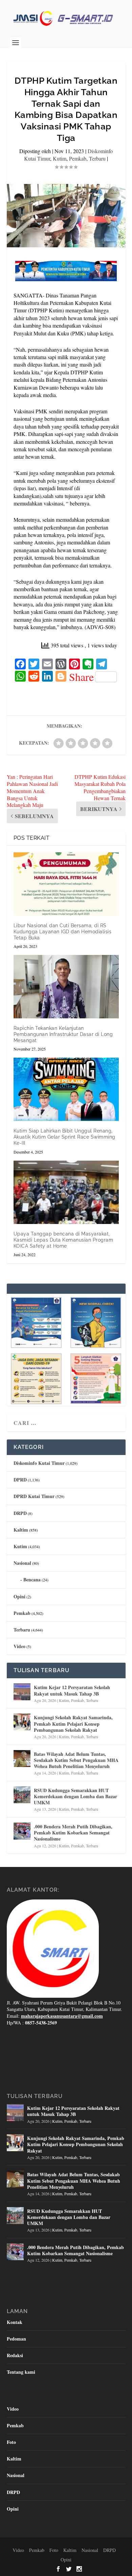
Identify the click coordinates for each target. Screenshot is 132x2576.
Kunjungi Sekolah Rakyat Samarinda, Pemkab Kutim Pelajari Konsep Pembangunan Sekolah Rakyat (73, 1723)
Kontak (15, 2322)
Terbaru (97, 158)
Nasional (22, 1563)
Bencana (32, 1580)
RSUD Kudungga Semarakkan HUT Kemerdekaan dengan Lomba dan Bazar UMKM (75, 1796)
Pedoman (16, 2339)
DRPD (20, 1513)
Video (19, 1646)
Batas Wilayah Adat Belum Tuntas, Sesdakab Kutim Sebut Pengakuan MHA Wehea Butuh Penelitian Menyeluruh (76, 1760)
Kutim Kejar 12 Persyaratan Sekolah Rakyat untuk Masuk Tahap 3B (72, 1690)
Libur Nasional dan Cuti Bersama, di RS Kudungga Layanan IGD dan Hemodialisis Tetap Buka (63, 932)
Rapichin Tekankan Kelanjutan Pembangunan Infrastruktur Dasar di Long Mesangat (63, 1034)
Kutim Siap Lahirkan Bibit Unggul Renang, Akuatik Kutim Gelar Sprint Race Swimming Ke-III (64, 1137)
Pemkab (78, 158)
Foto (11, 2442)
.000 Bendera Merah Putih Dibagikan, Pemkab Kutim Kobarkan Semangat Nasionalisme (73, 1833)
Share (81, 677)
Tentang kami (21, 2372)
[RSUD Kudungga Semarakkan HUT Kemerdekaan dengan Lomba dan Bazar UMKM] (22, 1795)
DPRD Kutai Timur (34, 1496)
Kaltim (21, 1530)
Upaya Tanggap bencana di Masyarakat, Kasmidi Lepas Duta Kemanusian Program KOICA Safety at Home (63, 1240)
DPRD (20, 1480)
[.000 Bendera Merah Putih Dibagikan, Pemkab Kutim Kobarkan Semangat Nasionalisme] (22, 1831)
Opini (19, 1596)
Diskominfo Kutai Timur (39, 1463)
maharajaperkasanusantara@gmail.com (62, 2016)
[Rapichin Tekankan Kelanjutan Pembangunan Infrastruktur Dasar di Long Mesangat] (66, 987)
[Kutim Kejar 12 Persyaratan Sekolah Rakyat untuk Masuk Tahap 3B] (22, 1692)
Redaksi (15, 2355)
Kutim (60, 158)
